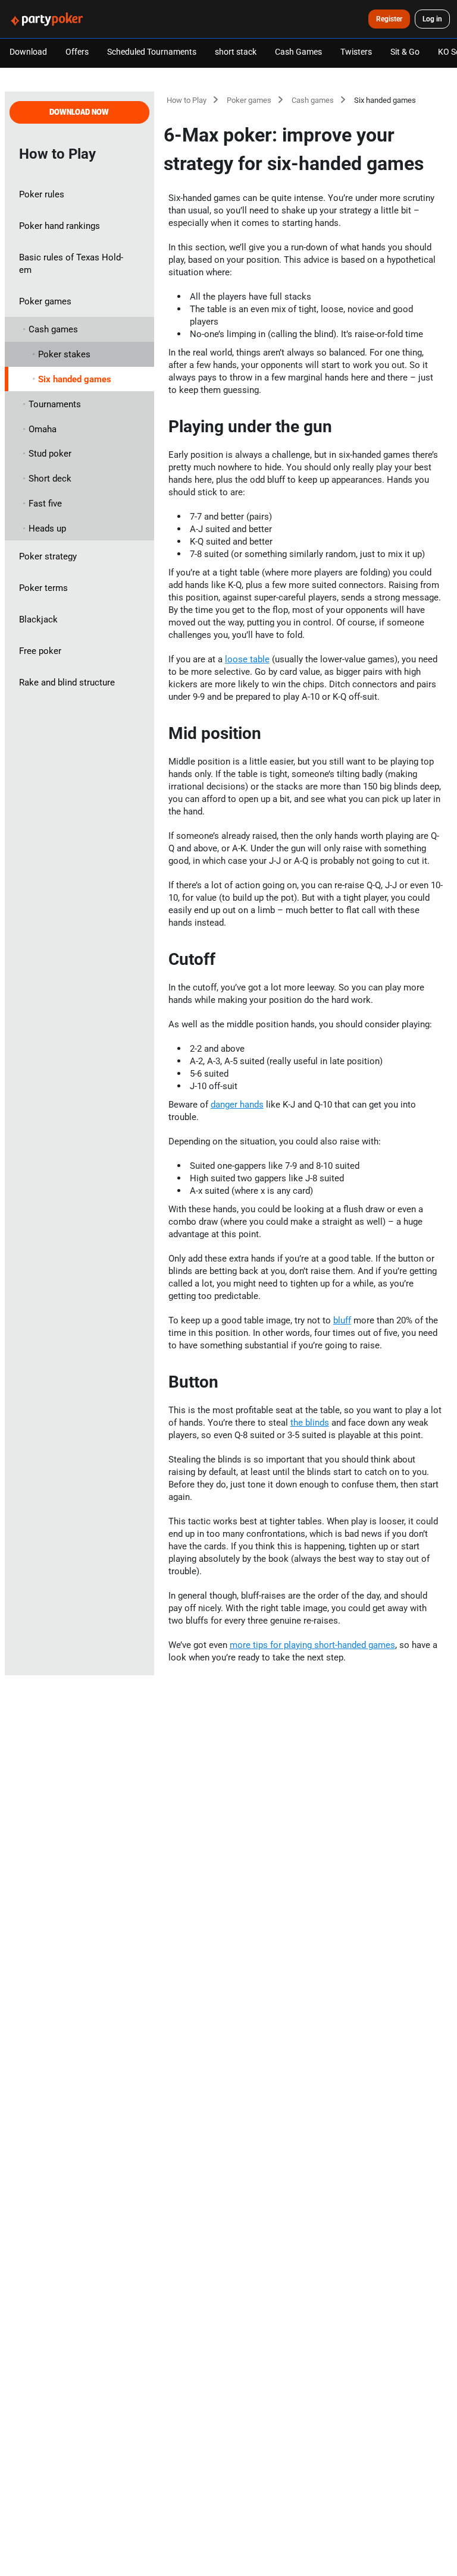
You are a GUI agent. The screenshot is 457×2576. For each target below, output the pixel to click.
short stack (236, 51)
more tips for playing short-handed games (312, 1645)
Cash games (313, 100)
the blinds (310, 1422)
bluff (342, 1320)
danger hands (237, 1104)
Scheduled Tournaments (152, 51)
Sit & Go (405, 51)
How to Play (187, 100)
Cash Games (298, 51)
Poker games (249, 100)
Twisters (356, 51)
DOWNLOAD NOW (79, 112)
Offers (77, 51)
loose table (247, 659)
